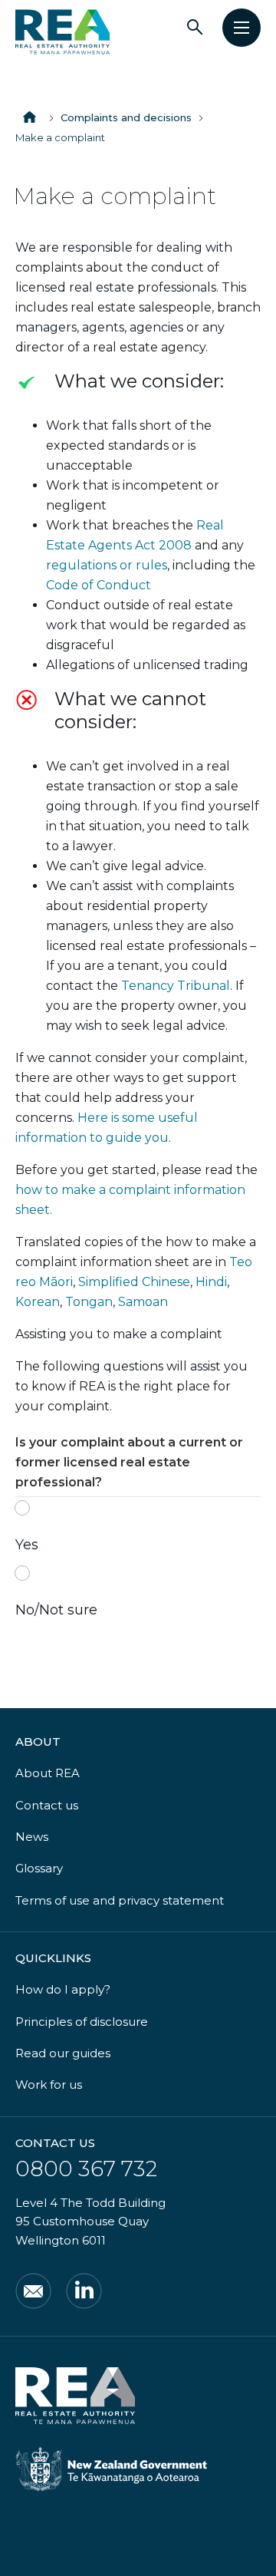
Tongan (89, 1302)
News (32, 1837)
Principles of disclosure (82, 2022)
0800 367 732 (86, 2169)
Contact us (47, 1805)
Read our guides (63, 2053)
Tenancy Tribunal (176, 986)
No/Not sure (56, 1610)
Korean (38, 1302)
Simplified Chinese (134, 1282)
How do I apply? (63, 1989)
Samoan (143, 1302)
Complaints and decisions (126, 117)
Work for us (49, 2085)
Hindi (211, 1282)
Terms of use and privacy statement (120, 1900)
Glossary (39, 1868)
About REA (48, 1773)
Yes (27, 1545)
